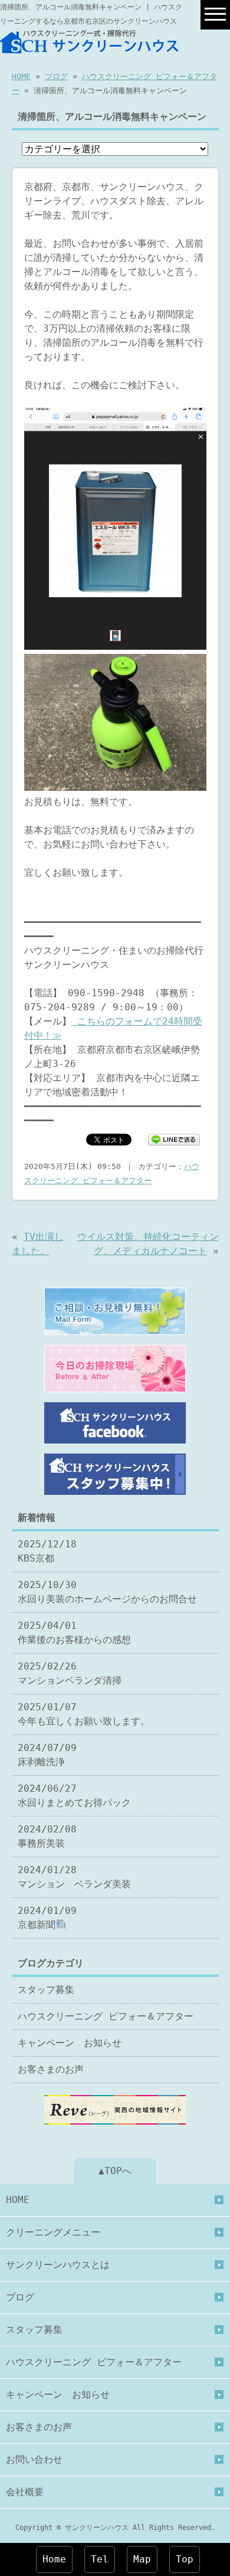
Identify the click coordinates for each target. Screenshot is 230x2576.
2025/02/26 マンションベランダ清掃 (70, 1673)
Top (185, 2559)
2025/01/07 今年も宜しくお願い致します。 (84, 1714)
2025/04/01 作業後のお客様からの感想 (74, 1633)
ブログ (56, 76)
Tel (100, 2559)
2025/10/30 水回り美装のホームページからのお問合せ (107, 1592)
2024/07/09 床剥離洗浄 (47, 1755)
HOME (21, 76)
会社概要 (25, 2492)
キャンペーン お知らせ (70, 2043)
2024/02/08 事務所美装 (47, 1836)
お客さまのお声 (51, 2069)
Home (54, 2559)
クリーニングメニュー (53, 2232)
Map (142, 2559)
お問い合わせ (34, 2459)
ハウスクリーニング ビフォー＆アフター (106, 2016)
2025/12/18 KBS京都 (47, 1551)
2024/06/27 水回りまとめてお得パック (74, 1796)
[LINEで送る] (174, 1139)
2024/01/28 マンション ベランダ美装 (74, 1877)
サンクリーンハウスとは (58, 2265)
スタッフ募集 (46, 1990)
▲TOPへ (115, 2171)
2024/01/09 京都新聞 (47, 1918)
